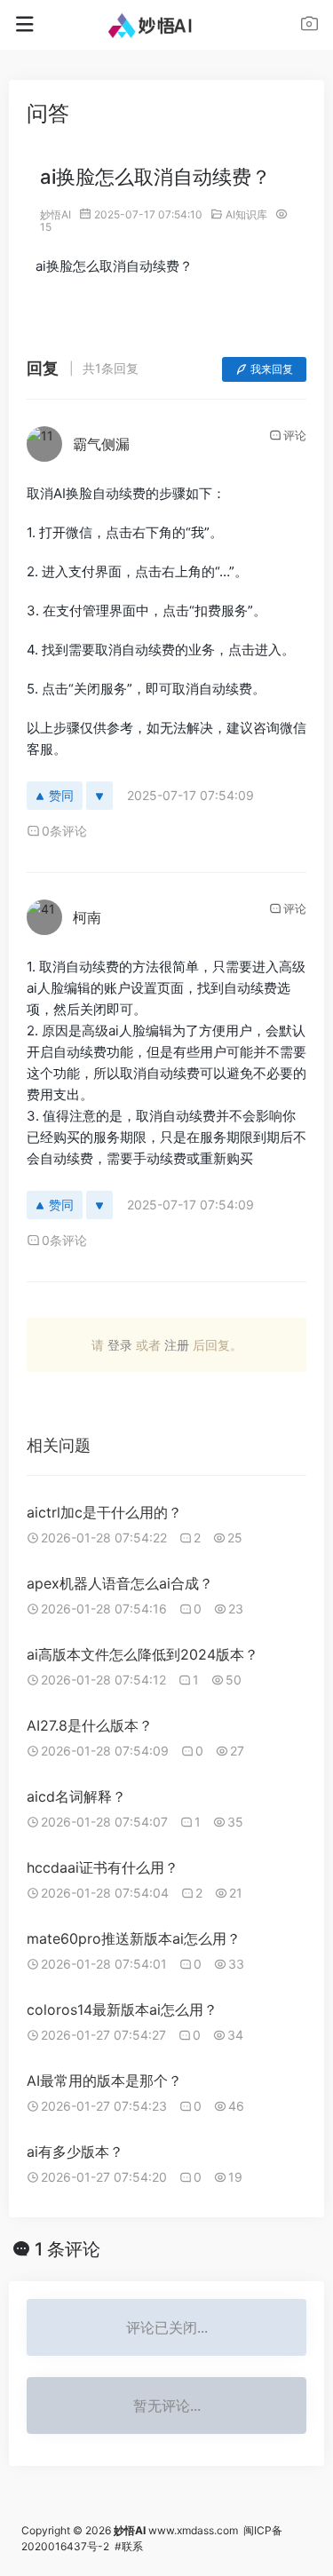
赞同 (61, 795)
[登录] (309, 26)
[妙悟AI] (166, 25)
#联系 (129, 2546)
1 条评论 (67, 2249)
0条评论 (64, 831)
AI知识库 (246, 214)
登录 (120, 1345)
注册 (177, 1345)
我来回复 (272, 369)
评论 (295, 435)
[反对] (99, 796)
